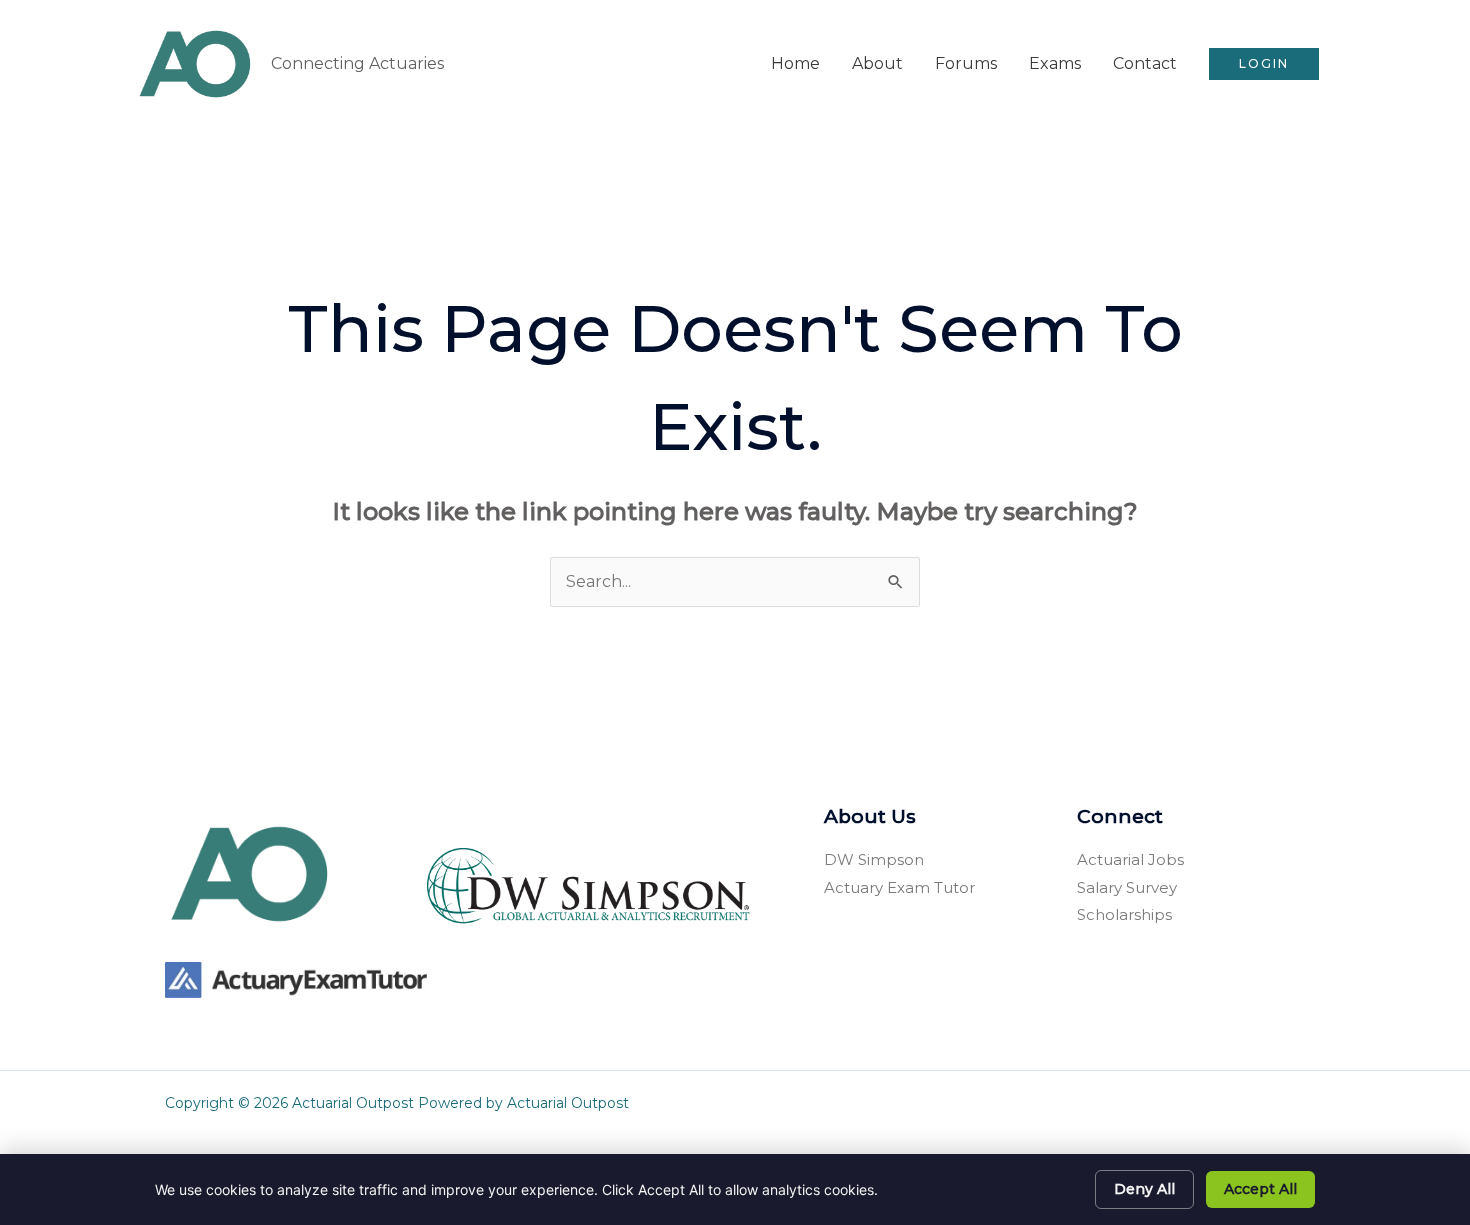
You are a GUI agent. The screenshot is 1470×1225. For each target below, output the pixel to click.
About (877, 63)
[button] (1264, 64)
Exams (1055, 63)
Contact (1145, 63)
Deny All (1144, 1189)
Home (795, 63)
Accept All (1260, 1189)
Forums (966, 63)
